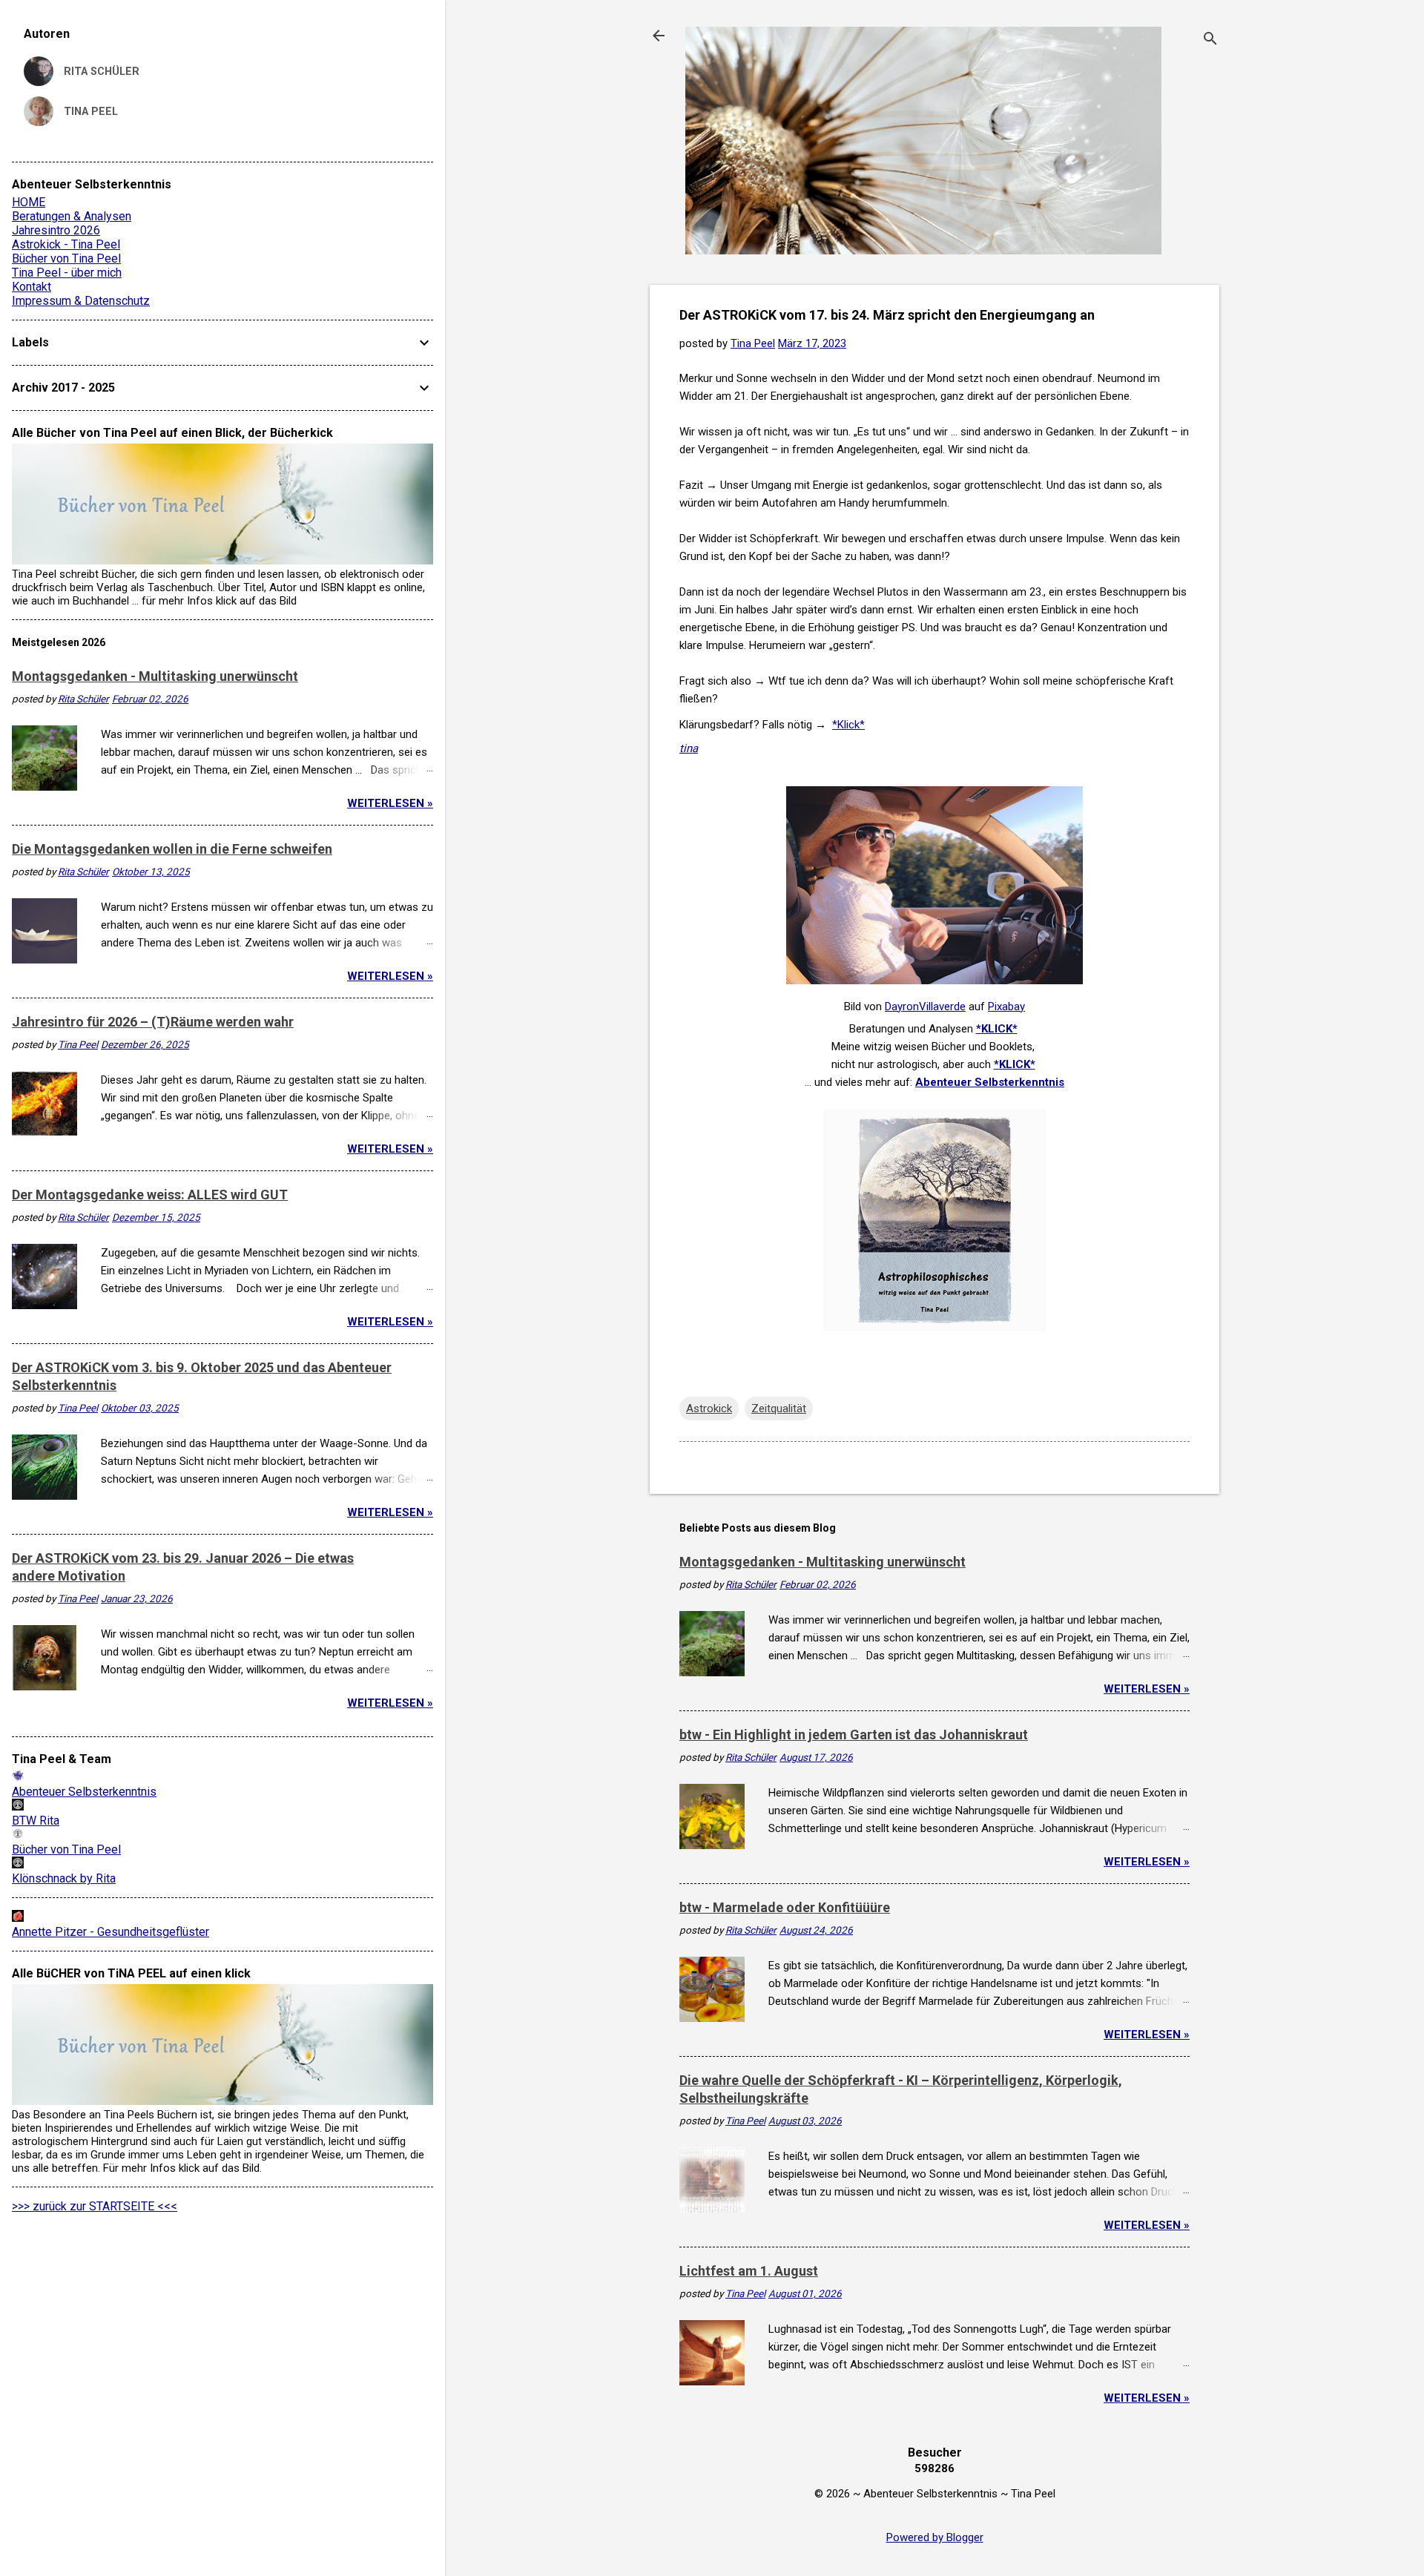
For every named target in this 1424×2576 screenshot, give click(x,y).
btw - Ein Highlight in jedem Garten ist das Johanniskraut (854, 1735)
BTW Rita (36, 1821)
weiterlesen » (1147, 1689)
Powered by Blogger (935, 2537)
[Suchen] (1210, 40)
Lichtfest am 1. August (749, 2271)
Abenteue (941, 1082)
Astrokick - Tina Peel (66, 244)
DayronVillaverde (925, 1007)
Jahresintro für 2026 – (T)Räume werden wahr (153, 1022)
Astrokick (709, 1409)
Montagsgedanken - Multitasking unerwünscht (823, 1562)
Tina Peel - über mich (67, 273)
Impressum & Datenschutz (81, 301)
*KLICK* (997, 1029)
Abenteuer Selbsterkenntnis (84, 1792)
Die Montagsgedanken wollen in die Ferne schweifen (172, 849)
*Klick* (848, 725)
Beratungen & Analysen (72, 216)
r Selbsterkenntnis (1016, 1082)
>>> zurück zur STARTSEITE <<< (95, 2206)
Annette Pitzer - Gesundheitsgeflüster (111, 1932)
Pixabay (1006, 1007)
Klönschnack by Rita (64, 1878)
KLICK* (1017, 1064)
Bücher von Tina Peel (66, 258)
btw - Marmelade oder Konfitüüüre (785, 1907)
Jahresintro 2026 (56, 230)
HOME (29, 202)
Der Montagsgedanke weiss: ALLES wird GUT (150, 1195)
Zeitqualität (779, 1409)
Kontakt (32, 287)
